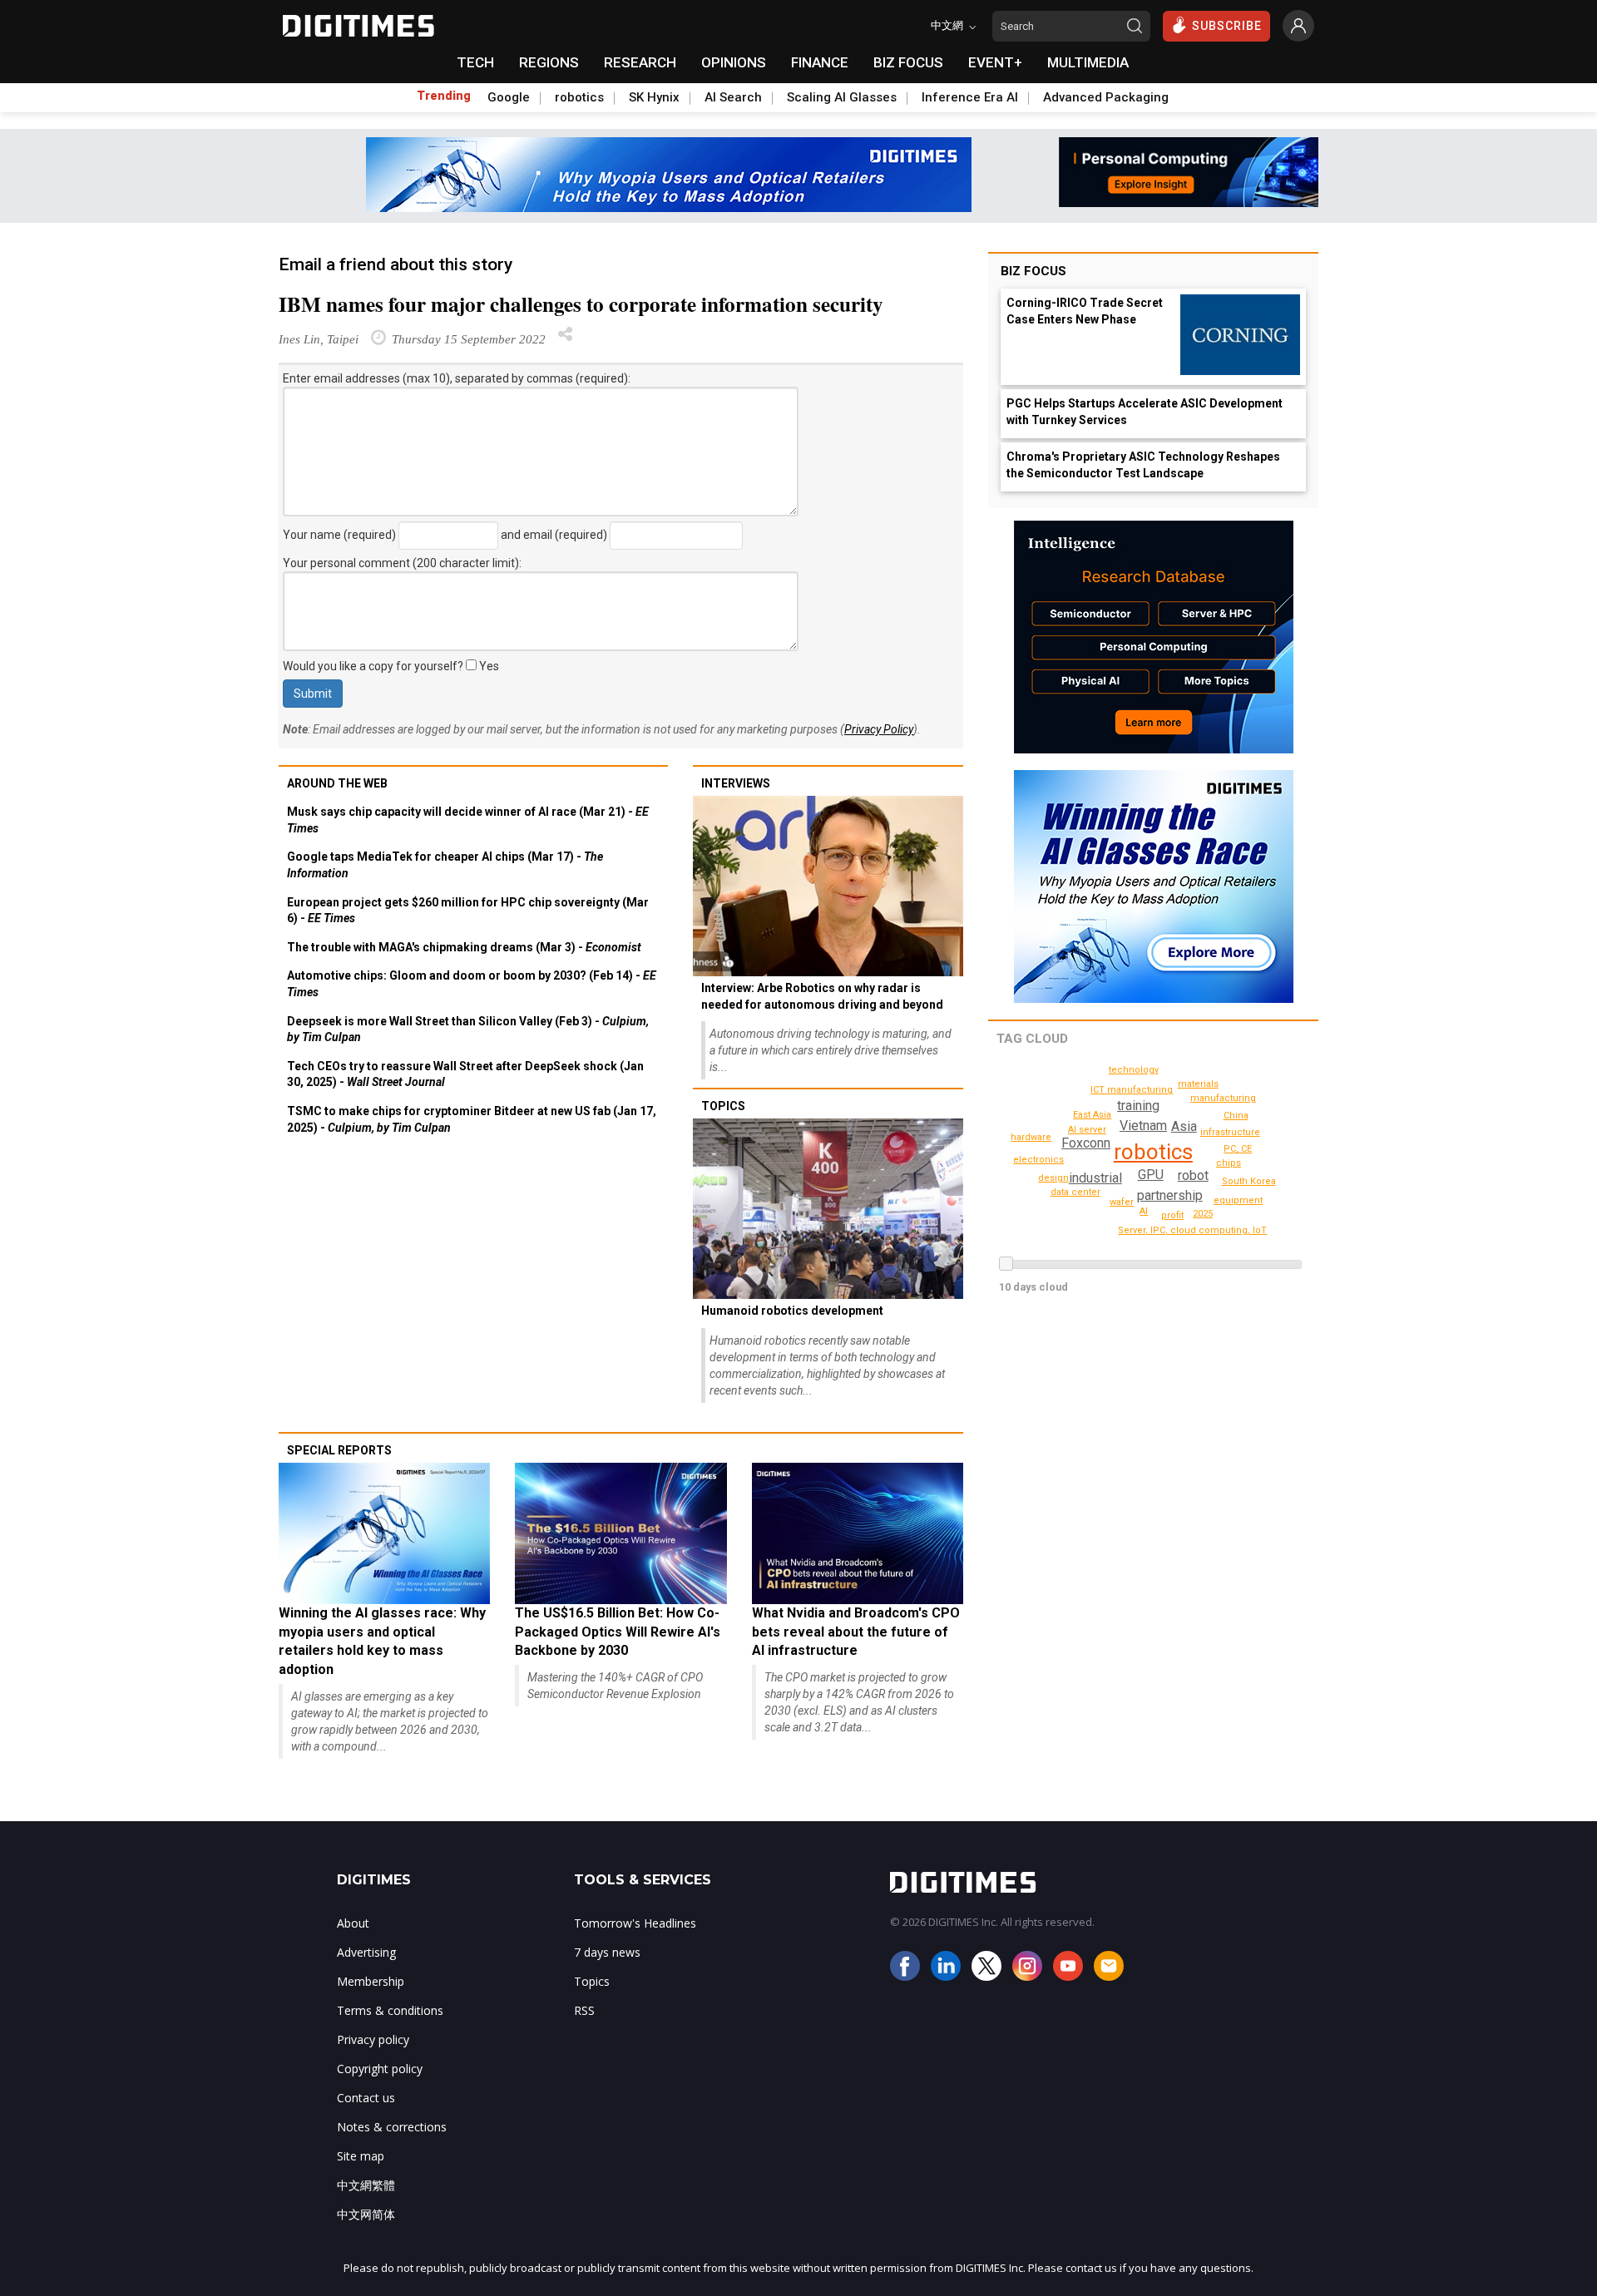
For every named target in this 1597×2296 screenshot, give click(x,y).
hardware (1031, 1137)
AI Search (733, 97)
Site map (361, 2156)
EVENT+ (995, 62)
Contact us (366, 2098)
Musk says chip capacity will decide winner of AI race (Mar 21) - (468, 820)
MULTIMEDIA (1088, 62)
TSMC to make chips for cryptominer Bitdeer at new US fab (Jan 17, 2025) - (472, 1119)
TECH (475, 62)
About (353, 1923)
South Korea (1249, 1181)
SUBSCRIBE (1227, 26)
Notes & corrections (392, 2127)
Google (509, 97)
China (1236, 1116)
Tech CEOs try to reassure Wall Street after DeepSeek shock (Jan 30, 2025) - (465, 1074)
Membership (371, 1981)
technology (1134, 1070)
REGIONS (549, 62)
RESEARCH (640, 62)
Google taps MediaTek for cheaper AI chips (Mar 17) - (445, 865)
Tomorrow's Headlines (635, 1923)
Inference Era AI (970, 97)
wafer (1122, 1202)
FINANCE (820, 62)
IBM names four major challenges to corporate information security (581, 304)
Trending (444, 96)
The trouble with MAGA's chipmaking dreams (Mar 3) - (464, 947)
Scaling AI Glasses (842, 97)
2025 (1203, 1214)
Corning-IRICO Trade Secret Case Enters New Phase (1085, 311)
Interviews (736, 783)
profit (1172, 1215)
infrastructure (1230, 1132)
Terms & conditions (390, 2010)
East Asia (1092, 1115)
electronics (1038, 1160)
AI (1144, 1211)
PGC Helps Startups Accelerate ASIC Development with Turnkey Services (1145, 412)
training (1138, 1106)
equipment (1238, 1200)
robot (1193, 1175)
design (1053, 1178)
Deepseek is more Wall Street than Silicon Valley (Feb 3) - (468, 1029)
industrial (1095, 1178)
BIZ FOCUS (908, 62)
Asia (1184, 1126)
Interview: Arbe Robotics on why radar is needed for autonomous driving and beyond (822, 996)
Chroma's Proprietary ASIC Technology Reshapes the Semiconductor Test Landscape (1143, 465)
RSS (584, 2010)
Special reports (339, 1450)
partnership (1170, 1195)
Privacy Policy (879, 729)
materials (1198, 1084)
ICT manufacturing (1132, 1090)
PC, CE (1238, 1149)
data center (1075, 1192)
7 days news (607, 1952)
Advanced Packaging (1106, 97)
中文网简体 (366, 2214)
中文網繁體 (366, 2185)
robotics (579, 97)
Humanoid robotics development (792, 1311)
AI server (1087, 1130)
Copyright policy (380, 2069)
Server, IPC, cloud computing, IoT (1192, 1230)
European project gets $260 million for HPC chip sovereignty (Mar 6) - (468, 911)
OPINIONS (734, 62)
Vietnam (1143, 1126)
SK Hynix (654, 97)
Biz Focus (1033, 271)
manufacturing (1223, 1098)
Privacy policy (373, 2039)
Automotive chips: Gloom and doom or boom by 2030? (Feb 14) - (472, 984)
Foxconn (1086, 1143)
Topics (723, 1106)
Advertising (366, 1952)
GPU (1151, 1175)
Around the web (337, 783)
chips (1229, 1163)
